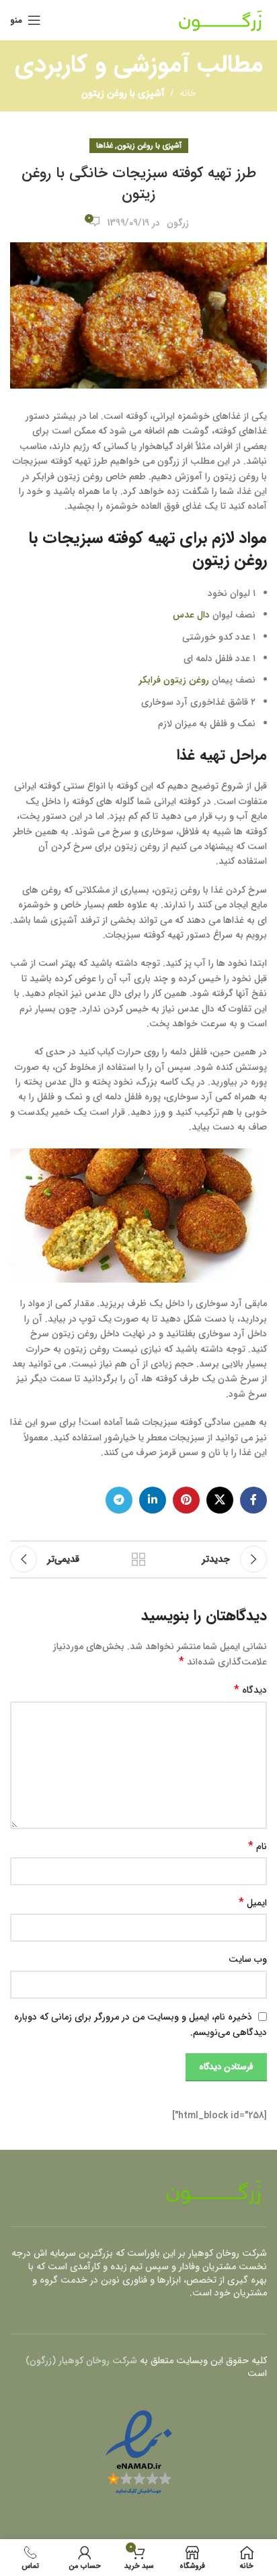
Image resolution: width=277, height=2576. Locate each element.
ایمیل (253, 1903)
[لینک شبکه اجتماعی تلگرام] (119, 1500)
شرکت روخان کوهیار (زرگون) (81, 2361)
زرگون (178, 223)
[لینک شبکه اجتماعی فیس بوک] (253, 1500)
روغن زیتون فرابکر (174, 680)
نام (258, 1846)
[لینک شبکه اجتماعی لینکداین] (153, 1500)
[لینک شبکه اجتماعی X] (220, 1500)
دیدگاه (250, 1690)
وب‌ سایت (248, 1959)
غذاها (105, 146)
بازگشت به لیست (138, 1559)
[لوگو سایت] (221, 19)
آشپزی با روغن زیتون (123, 93)
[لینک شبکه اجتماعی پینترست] (186, 1500)
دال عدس (191, 615)
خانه (188, 93)
